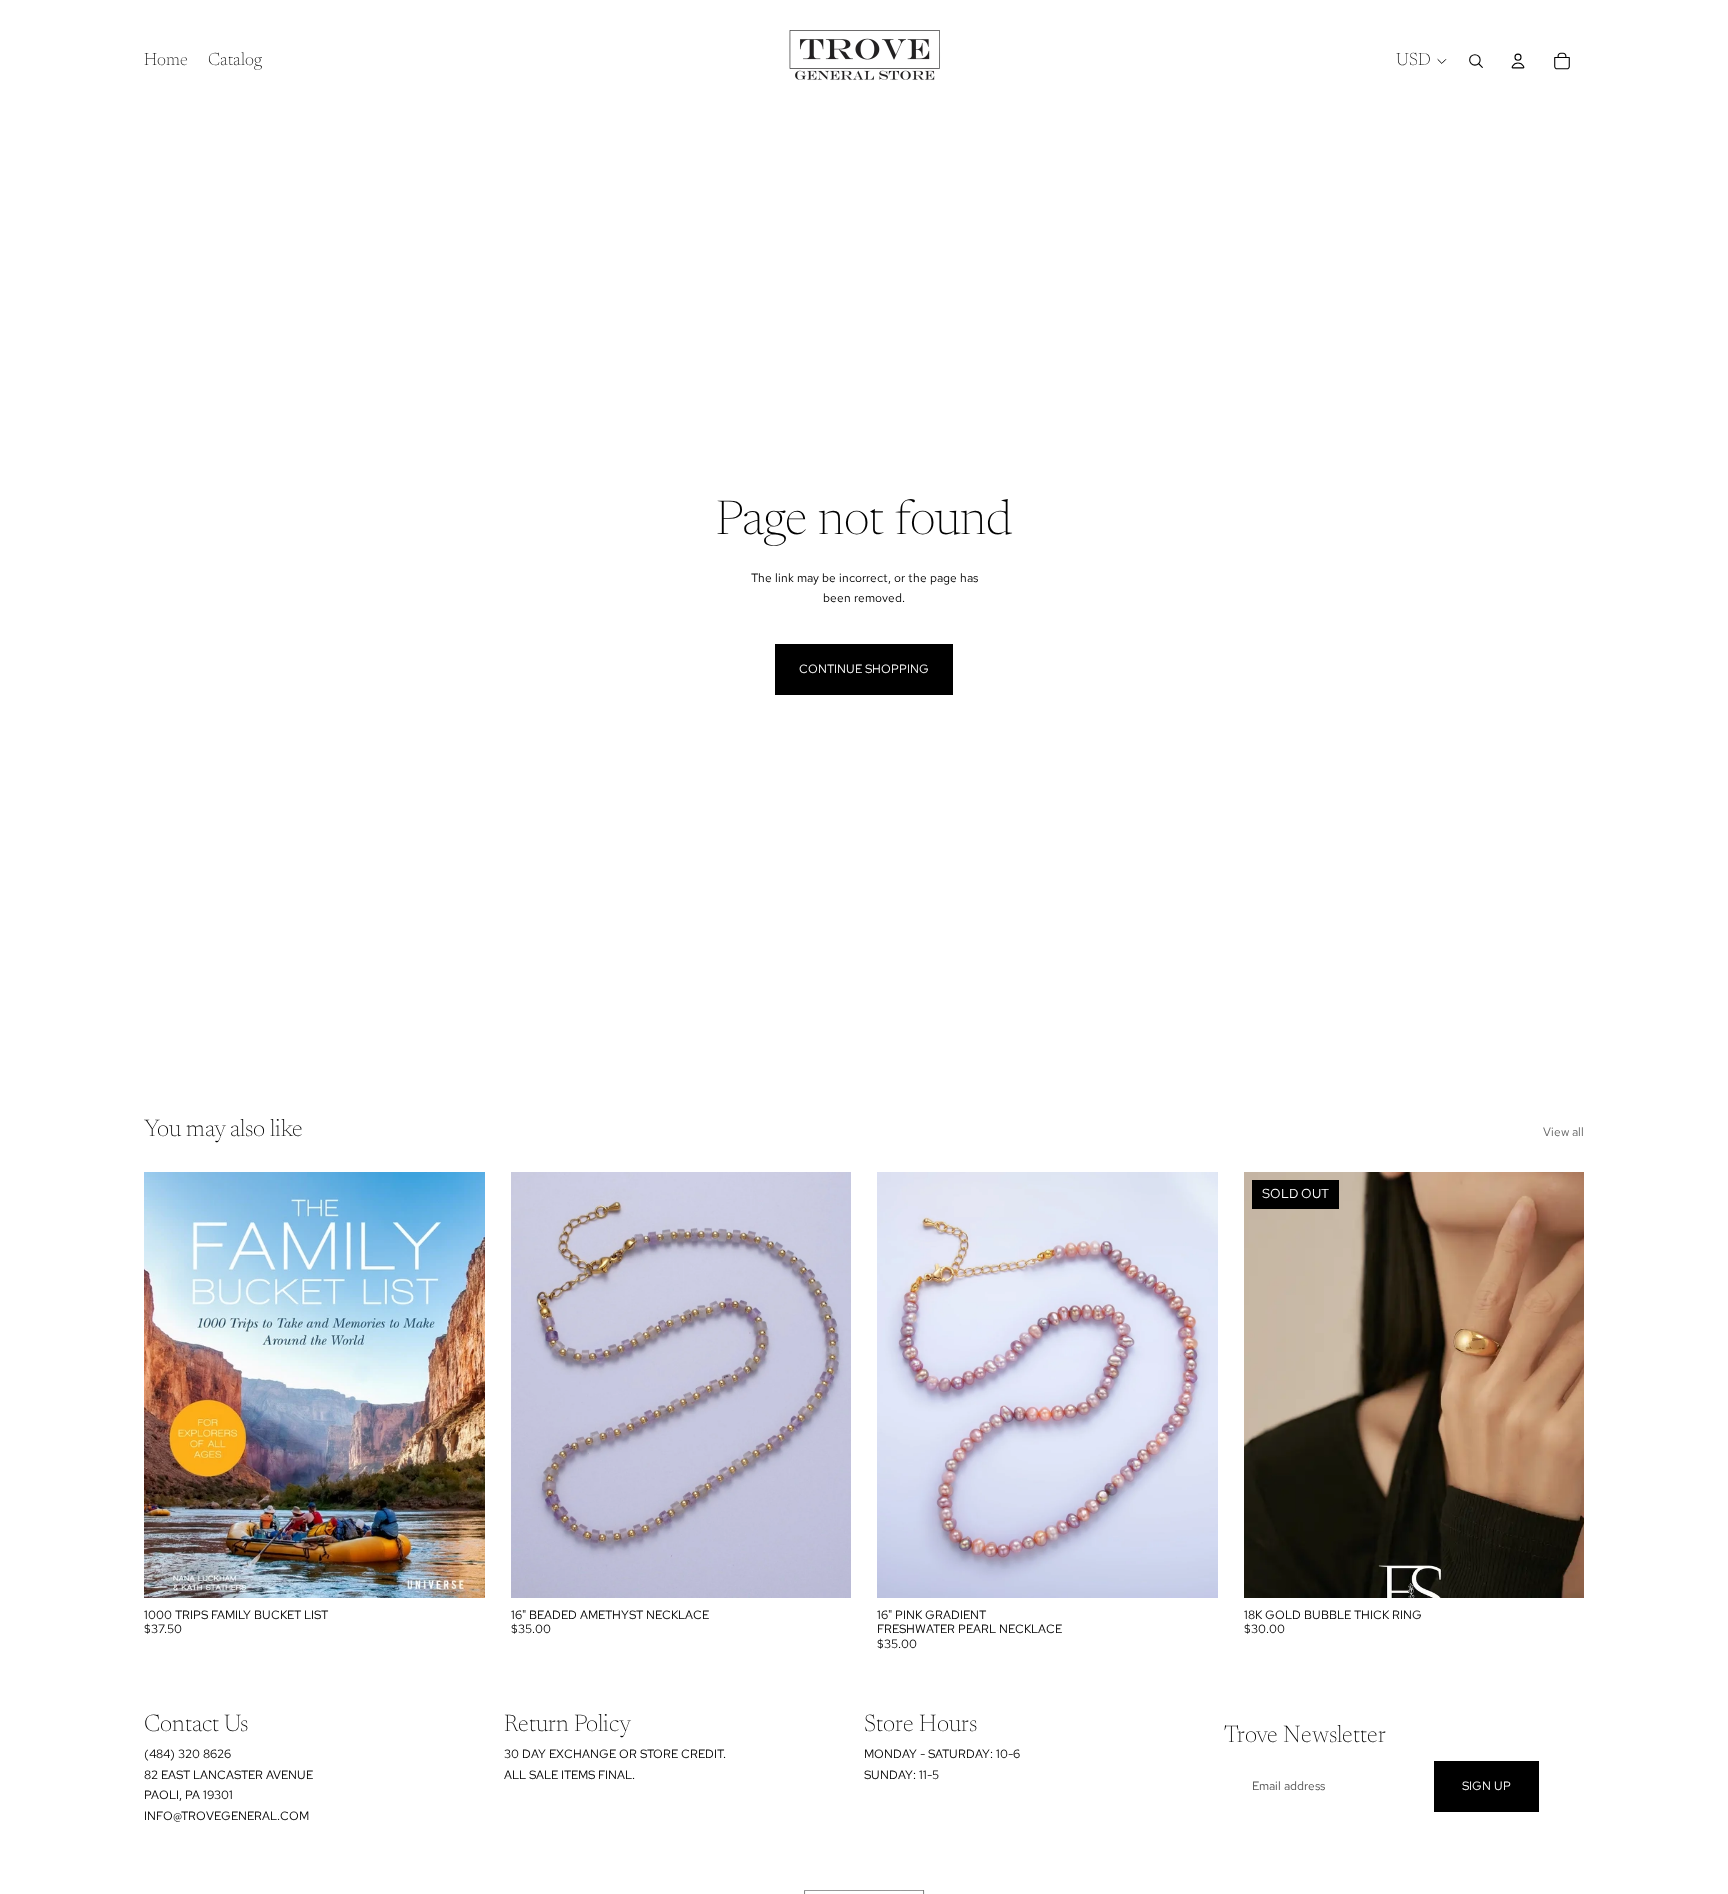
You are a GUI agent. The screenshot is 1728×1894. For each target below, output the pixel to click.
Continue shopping (864, 669)
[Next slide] (1188, 1385)
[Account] (1518, 61)
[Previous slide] (907, 1385)
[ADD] (454, 1567)
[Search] (1476, 61)
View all (1563, 1132)
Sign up (1486, 1786)
